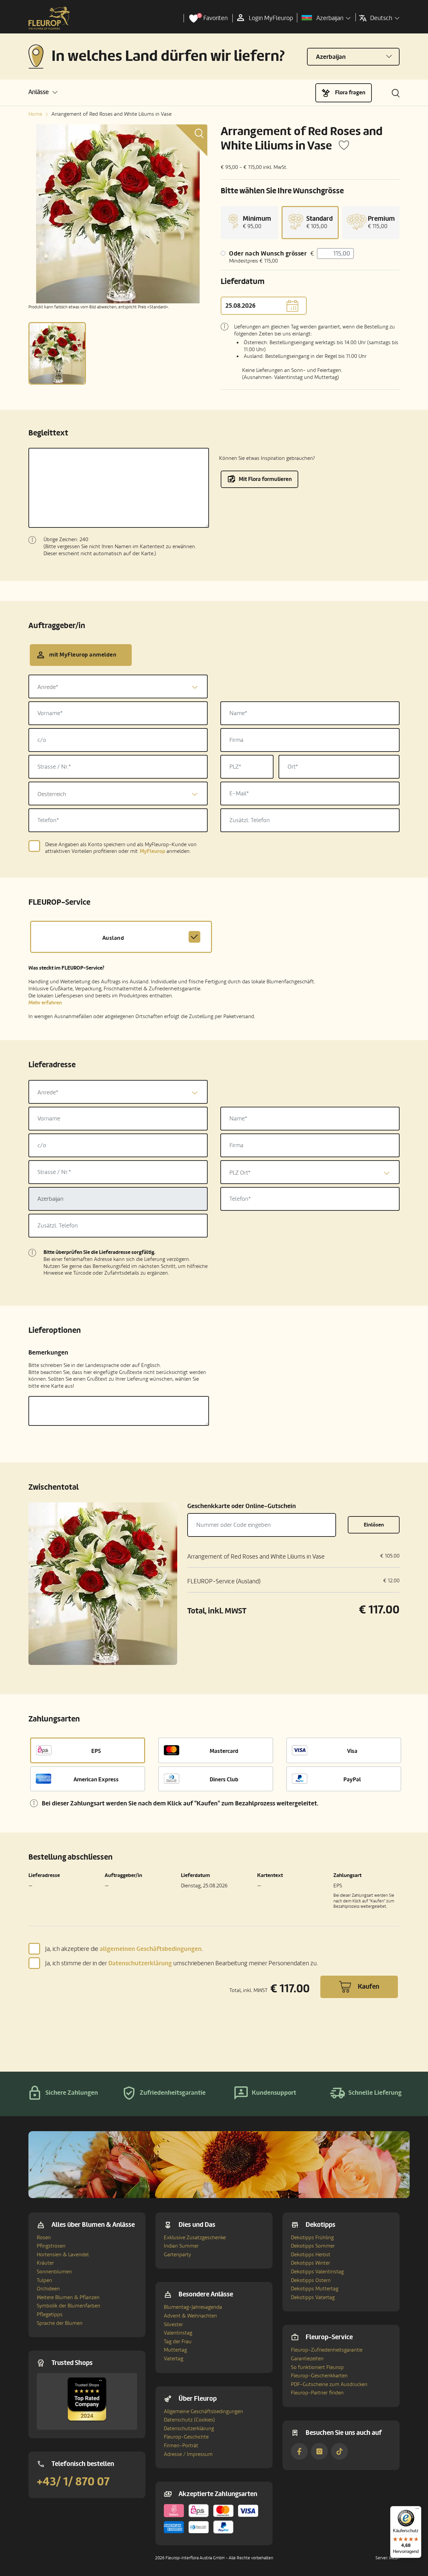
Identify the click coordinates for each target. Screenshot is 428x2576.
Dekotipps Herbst (311, 2255)
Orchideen (48, 2289)
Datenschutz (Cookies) (189, 2420)
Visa (352, 1751)
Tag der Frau (178, 2342)
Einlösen (374, 1525)
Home (35, 114)
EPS (96, 1751)
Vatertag (174, 2359)
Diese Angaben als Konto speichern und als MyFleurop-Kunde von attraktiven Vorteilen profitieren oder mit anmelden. (121, 848)
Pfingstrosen (51, 2246)
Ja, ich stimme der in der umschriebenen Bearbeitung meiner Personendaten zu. (182, 1963)
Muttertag (175, 2350)
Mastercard (224, 1751)
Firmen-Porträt (181, 2446)
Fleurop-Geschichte (186, 2437)
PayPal (352, 1779)
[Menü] (417, 2510)
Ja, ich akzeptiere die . (124, 1949)
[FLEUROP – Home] (49, 18)
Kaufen (368, 1987)
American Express (96, 1779)
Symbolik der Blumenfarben (69, 2306)
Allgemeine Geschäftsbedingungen (203, 2411)
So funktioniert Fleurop (317, 2367)
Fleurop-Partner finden (317, 2393)
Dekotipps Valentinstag (317, 2272)
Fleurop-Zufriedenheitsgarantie (327, 2350)
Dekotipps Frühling (312, 2238)
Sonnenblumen (54, 2272)
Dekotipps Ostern (311, 2280)
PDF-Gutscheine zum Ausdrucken (329, 2384)
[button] (43, 92)
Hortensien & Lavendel (63, 2255)
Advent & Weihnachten (190, 2316)
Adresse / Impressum (188, 2454)
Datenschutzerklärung (189, 2429)
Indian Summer (181, 2246)
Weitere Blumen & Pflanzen (68, 2297)
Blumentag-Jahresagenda (193, 2307)
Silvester (173, 2324)
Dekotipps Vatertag (313, 2297)
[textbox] (118, 687)
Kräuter (45, 2263)
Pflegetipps (50, 2314)
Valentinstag (178, 2333)
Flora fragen (350, 92)
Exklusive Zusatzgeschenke (195, 2238)
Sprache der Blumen (60, 2323)
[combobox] (118, 686)
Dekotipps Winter (310, 2263)
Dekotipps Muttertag (315, 2289)
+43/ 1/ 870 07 (73, 2482)
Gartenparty (177, 2255)
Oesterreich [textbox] (52, 794)
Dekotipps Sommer (313, 2246)
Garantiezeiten (307, 2359)
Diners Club (224, 1779)
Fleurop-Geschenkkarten (319, 2376)
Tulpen (44, 2280)
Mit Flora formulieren (265, 479)
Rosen (44, 2238)
